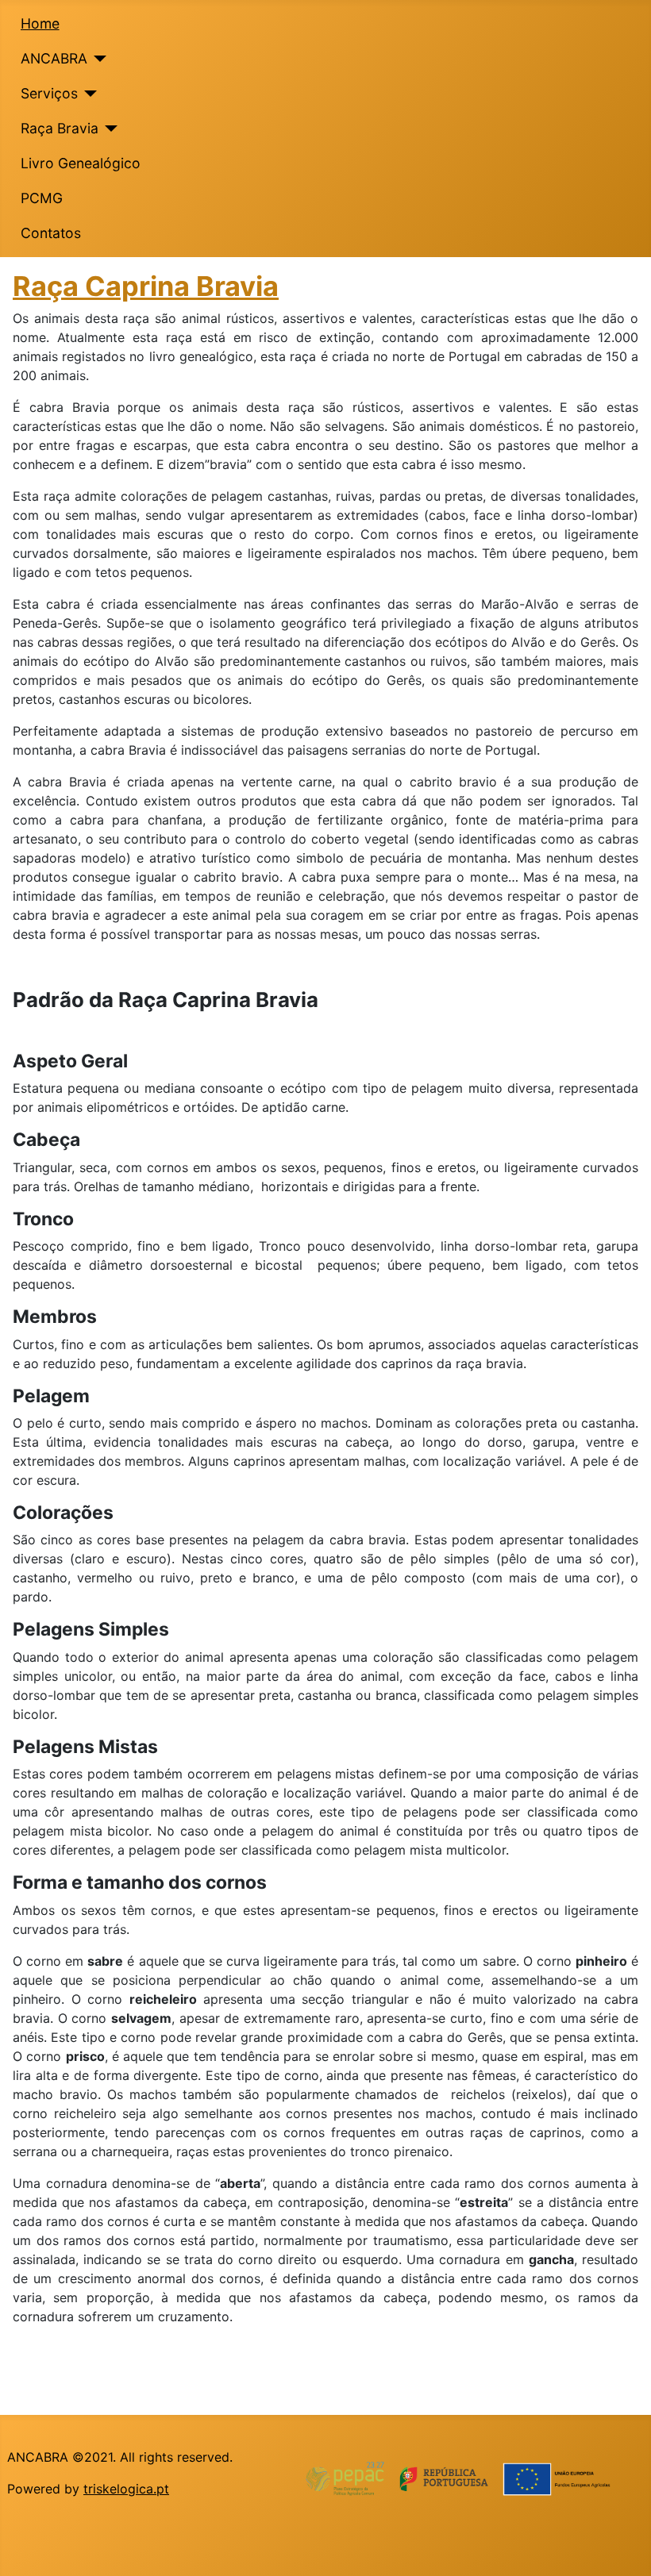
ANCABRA (54, 58)
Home (40, 23)
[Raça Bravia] (108, 129)
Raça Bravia (60, 128)
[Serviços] (88, 94)
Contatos (51, 233)
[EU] (468, 2478)
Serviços (49, 93)
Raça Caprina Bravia (146, 286)
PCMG (42, 198)
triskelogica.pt (126, 2489)
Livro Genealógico (81, 163)
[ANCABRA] (97, 59)
